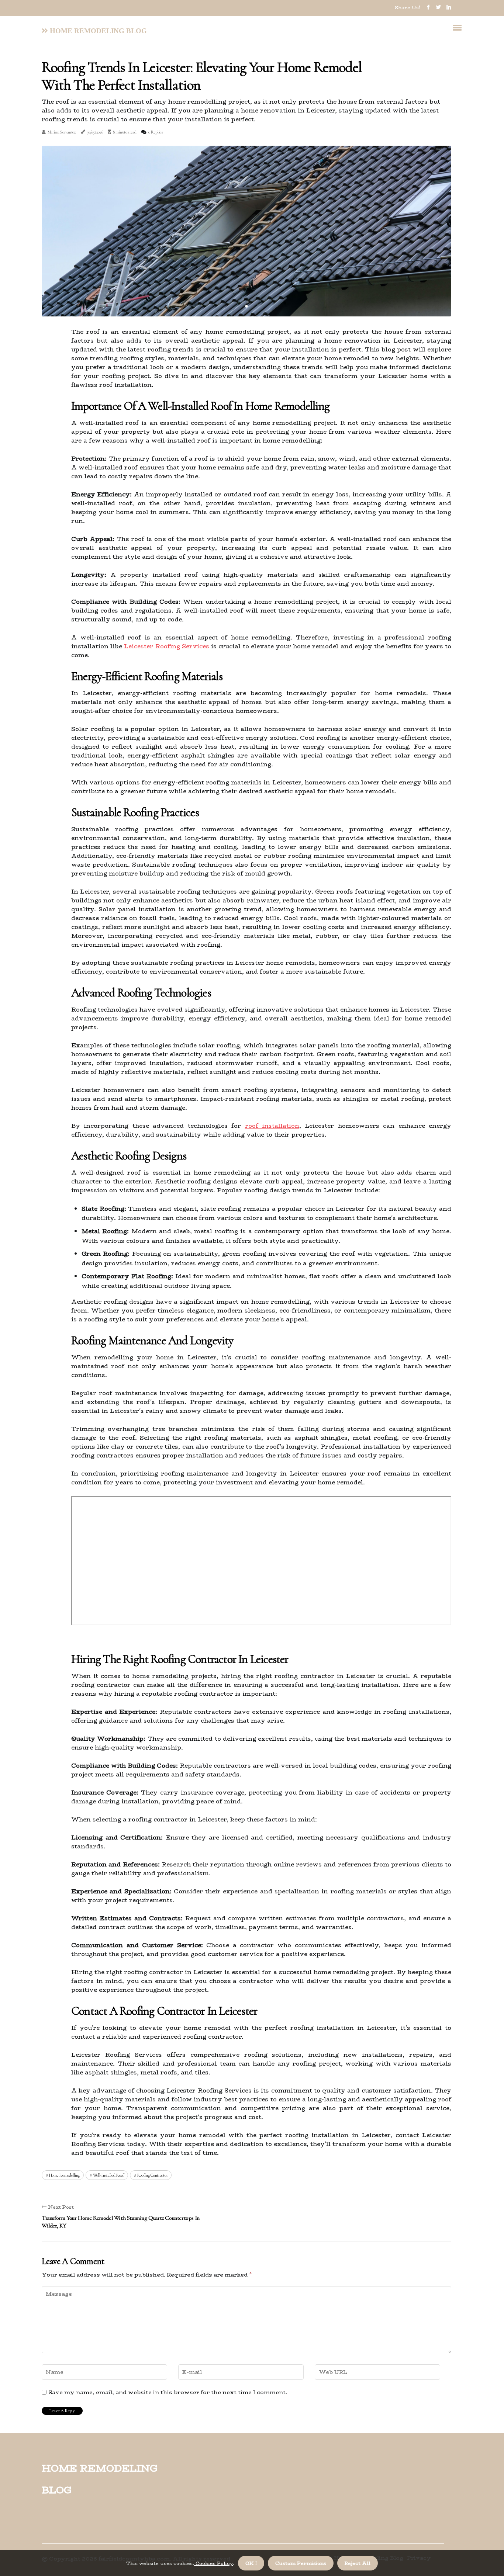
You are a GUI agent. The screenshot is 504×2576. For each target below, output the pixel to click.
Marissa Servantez (62, 132)
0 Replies (156, 132)
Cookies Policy (213, 2563)
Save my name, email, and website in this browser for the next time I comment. (168, 2392)
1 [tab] (247, 306)
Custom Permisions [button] (301, 2563)
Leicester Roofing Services (166, 646)
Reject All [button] (358, 2563)
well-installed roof (108, 2175)
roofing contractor (153, 2175)
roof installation (272, 1126)
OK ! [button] (251, 2563)
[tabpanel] (246, 231)
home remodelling (64, 2175)
